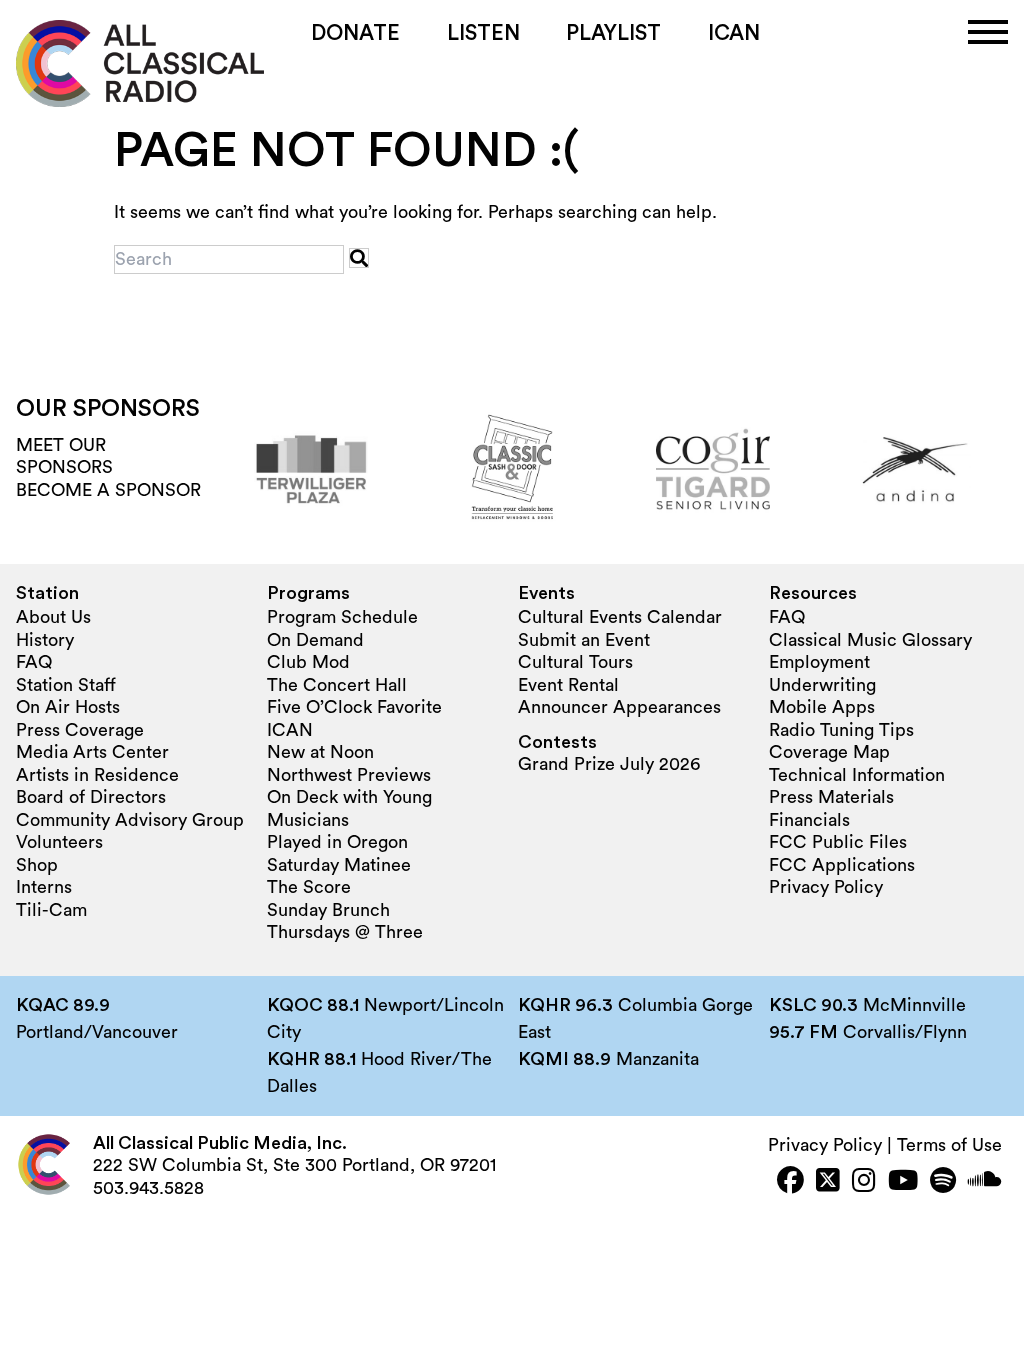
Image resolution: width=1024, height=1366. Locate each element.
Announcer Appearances (619, 707)
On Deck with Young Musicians (349, 808)
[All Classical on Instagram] (864, 1182)
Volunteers (59, 842)
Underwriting (822, 685)
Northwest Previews (349, 775)
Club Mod (308, 662)
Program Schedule (342, 617)
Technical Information (857, 775)
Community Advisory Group (130, 820)
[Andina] (914, 469)
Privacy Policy (826, 887)
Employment (819, 662)
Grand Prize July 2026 (609, 764)
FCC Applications (842, 865)
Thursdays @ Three (345, 932)
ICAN (734, 33)
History (45, 640)
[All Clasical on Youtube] (903, 1182)
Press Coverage (80, 730)
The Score (309, 887)
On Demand (315, 640)
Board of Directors (91, 797)
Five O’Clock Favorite (354, 707)
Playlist (613, 33)
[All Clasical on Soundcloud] (985, 1182)
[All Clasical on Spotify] (943, 1182)
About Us (53, 617)
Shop (37, 865)
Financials (809, 820)
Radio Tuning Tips (841, 730)
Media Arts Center (92, 752)
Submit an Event (584, 640)
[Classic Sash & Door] (512, 469)
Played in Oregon (337, 842)
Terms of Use (949, 1145)
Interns (44, 887)
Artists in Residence (97, 775)
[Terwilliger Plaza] (311, 469)
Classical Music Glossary (870, 640)
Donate (355, 33)
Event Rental (568, 685)
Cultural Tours (575, 662)
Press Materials (831, 797)
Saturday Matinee (339, 865)
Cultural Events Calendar (620, 617)
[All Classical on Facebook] (790, 1182)
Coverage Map (829, 752)
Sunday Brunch (328, 910)
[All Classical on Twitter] (828, 1182)
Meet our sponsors (64, 456)
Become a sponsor (108, 490)
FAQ (34, 662)
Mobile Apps (822, 707)
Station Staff (66, 685)
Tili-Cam (51, 910)
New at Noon (320, 752)
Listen (483, 33)
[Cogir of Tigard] (713, 469)
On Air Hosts (68, 707)
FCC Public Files (838, 842)
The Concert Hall (337, 685)
